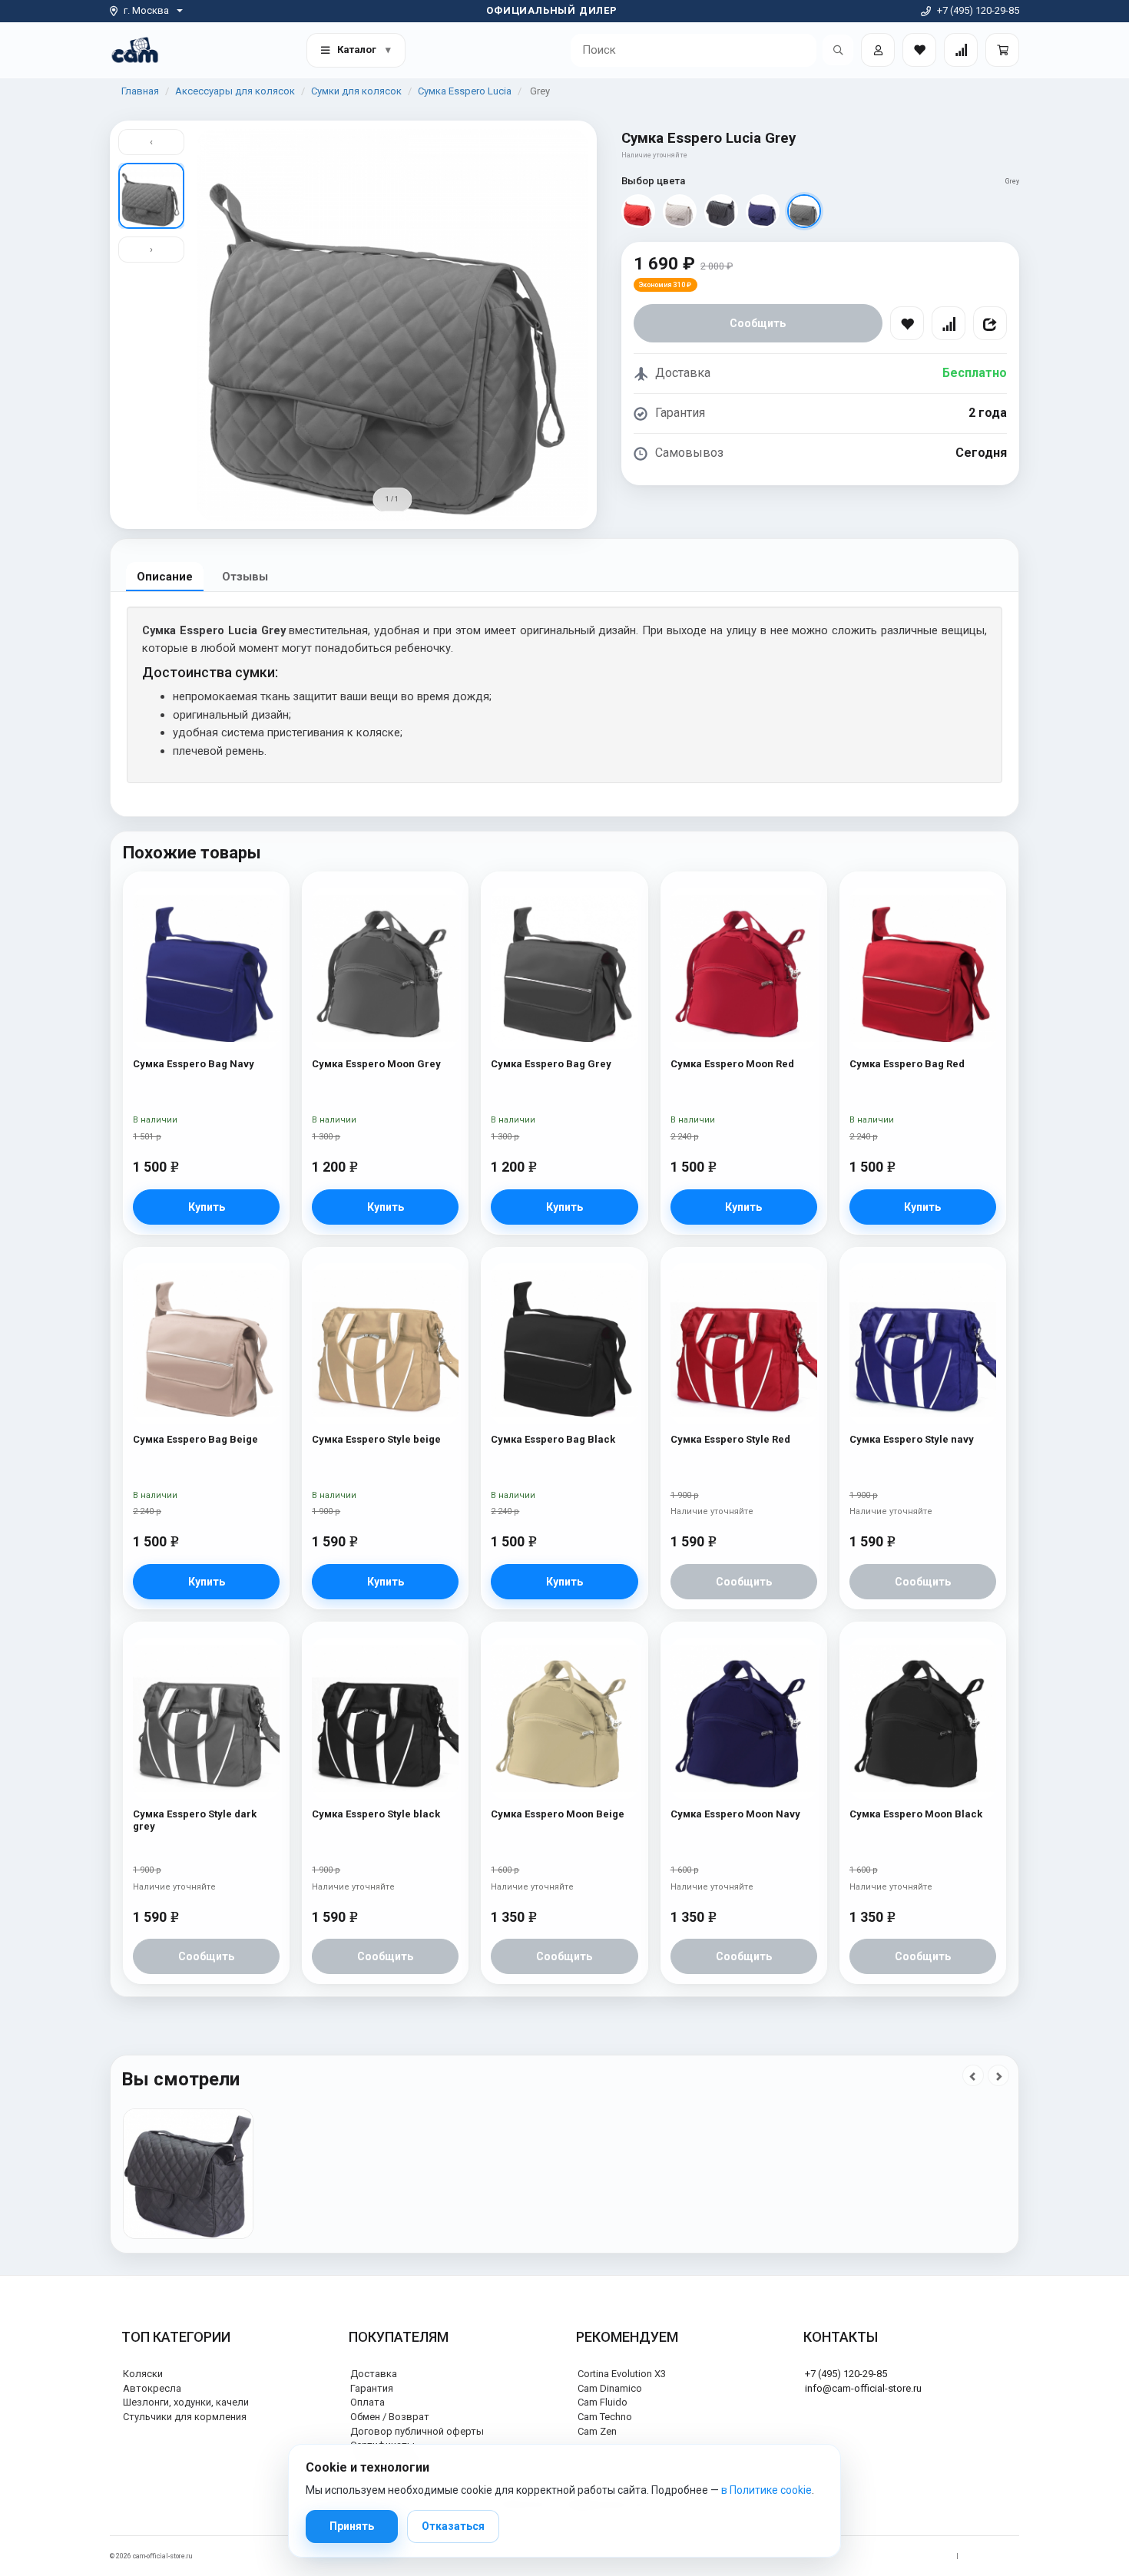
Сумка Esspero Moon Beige (558, 1814)
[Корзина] (1002, 50)
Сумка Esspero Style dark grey (195, 1820)
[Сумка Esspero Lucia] (188, 2174)
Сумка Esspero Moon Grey (376, 1064)
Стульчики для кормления (185, 2417)
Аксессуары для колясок (235, 91)
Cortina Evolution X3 (622, 2374)
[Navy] (763, 211)
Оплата (368, 2402)
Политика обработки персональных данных (877, 2556)
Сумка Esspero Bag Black (553, 1439)
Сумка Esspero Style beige (376, 1439)
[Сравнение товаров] (961, 50)
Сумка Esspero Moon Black (916, 1814)
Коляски (143, 2374)
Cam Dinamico (610, 2388)
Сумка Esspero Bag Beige (195, 1439)
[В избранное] (907, 323)
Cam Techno (605, 2417)
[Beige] (680, 211)
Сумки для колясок (356, 91)
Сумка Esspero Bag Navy (194, 1064)
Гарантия (372, 2388)
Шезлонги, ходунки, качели (186, 2402)
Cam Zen (597, 2431)
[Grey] (804, 211)
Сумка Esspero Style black (376, 1814)
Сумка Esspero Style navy (912, 1439)
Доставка (374, 2374)
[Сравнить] (949, 323)
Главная (140, 91)
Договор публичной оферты (417, 2431)
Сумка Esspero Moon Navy (735, 1814)
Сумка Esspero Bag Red (907, 1064)
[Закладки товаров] (919, 50)
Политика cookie (993, 2556)
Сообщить (758, 323)
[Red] (638, 211)
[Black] (721, 211)
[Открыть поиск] (838, 50)
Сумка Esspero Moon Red (732, 1064)
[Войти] (878, 50)
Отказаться (453, 2526)
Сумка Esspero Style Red (730, 1439)
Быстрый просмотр (206, 917)
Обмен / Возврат (390, 2417)
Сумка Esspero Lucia (465, 91)
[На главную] (135, 50)
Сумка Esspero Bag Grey (551, 1064)
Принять (352, 2526)
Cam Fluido (603, 2402)
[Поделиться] (990, 323)
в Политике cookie (766, 2490)
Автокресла (152, 2388)
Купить (207, 1207)
